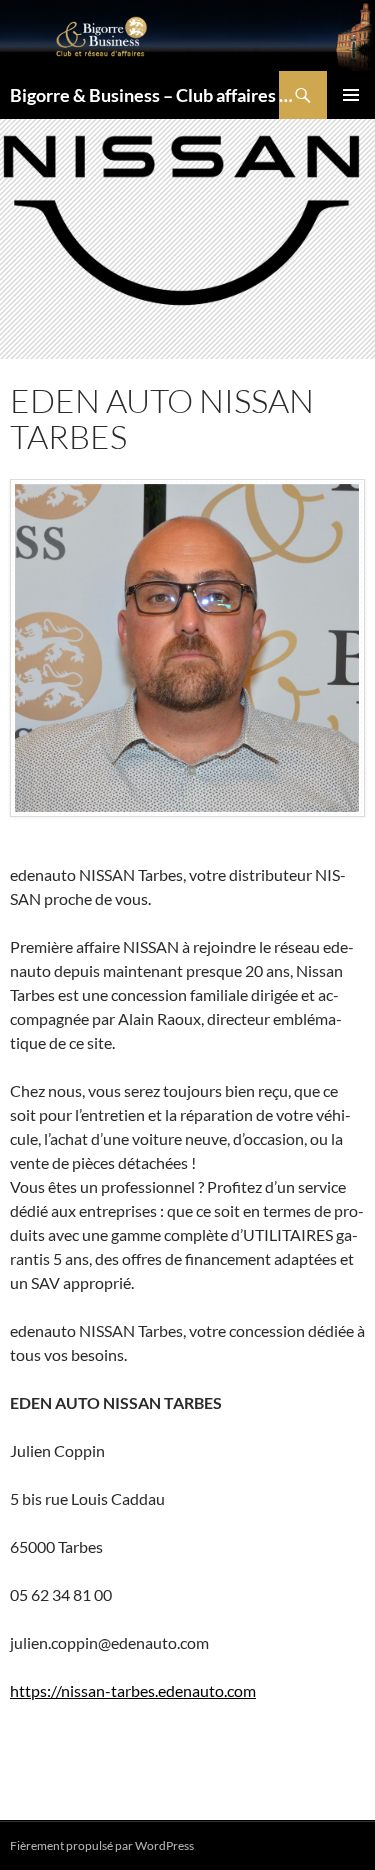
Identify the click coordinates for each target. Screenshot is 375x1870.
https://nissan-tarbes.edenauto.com (133, 1690)
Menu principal (351, 95)
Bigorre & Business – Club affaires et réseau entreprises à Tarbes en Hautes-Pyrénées (154, 95)
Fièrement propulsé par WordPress (102, 1845)
